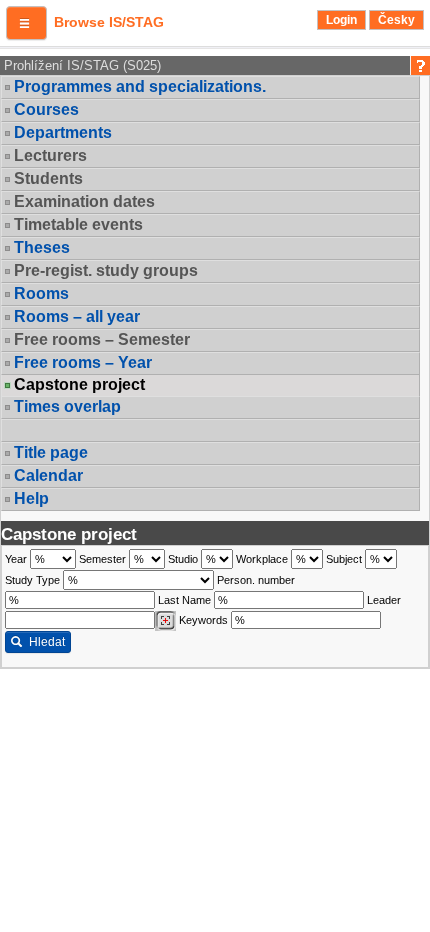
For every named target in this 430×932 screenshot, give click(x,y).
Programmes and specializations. (140, 86)
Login (341, 20)
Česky (396, 20)
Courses (46, 109)
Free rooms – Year (83, 362)
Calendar (48, 475)
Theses (42, 247)
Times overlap (67, 406)
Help (31, 498)
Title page (51, 452)
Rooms (41, 293)
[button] (26, 23)
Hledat (47, 642)
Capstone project (79, 385)
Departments (63, 132)
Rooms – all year (77, 316)
